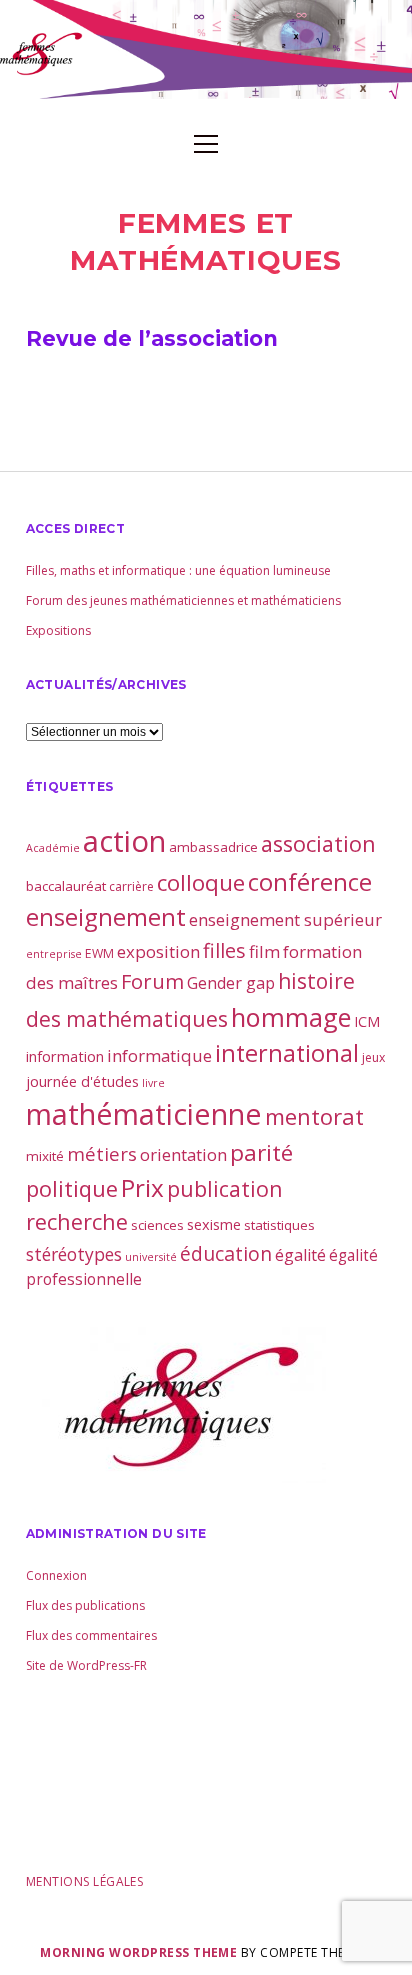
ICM (367, 1021)
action (124, 841)
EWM (99, 953)
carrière (131, 886)
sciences (157, 1225)
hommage (291, 1017)
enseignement (106, 917)
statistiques (279, 1225)
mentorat (314, 1116)
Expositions (58, 630)
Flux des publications (85, 1605)
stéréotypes (74, 1254)
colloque (201, 882)
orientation (183, 1154)
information (65, 1056)
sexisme (214, 1224)
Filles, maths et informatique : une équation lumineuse (178, 570)
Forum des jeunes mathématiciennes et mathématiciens (183, 600)
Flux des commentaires (91, 1635)
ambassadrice (213, 847)
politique (72, 1188)
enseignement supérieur (285, 919)
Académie (53, 848)
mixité (45, 1156)
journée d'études (82, 1081)
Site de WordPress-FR (86, 1665)
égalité (300, 1255)
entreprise (54, 954)
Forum (152, 981)
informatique (159, 1055)
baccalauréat (66, 886)
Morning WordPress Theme (138, 1952)
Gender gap (231, 983)
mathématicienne (144, 1113)
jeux (373, 1057)
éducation (226, 1253)
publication (225, 1188)
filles (224, 950)
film (264, 951)
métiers (102, 1153)
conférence (310, 881)
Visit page (206, 49)
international (287, 1053)
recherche (77, 1221)
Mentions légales (85, 1881)
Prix (142, 1187)
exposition (158, 951)
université (151, 1257)
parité (261, 1152)
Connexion (56, 1575)
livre (153, 1083)
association (318, 843)
